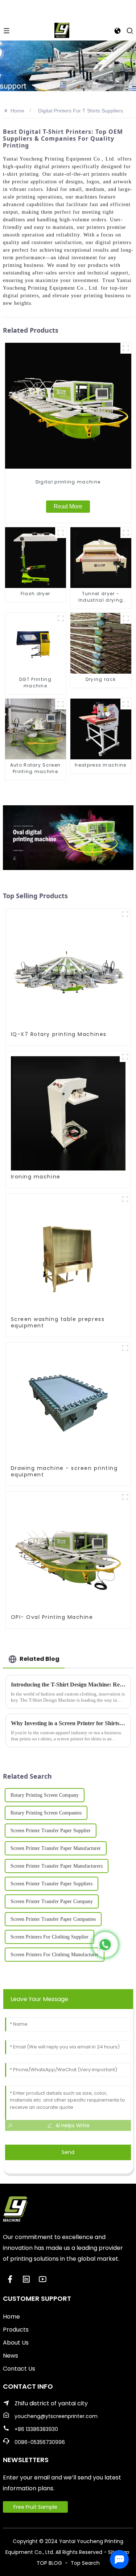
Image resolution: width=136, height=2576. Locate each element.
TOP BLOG (50, 2563)
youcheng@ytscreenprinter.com (56, 2416)
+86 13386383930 (36, 2429)
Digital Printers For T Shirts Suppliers (81, 111)
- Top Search (82, 2563)
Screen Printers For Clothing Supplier (50, 1937)
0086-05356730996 (40, 2442)
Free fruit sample (35, 2507)
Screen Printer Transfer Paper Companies (53, 1919)
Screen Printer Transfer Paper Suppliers (51, 1884)
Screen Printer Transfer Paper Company (52, 1901)
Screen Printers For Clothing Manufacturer (55, 1955)
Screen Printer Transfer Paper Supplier (51, 1831)
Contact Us (19, 2369)
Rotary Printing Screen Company (45, 1795)
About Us (16, 2343)
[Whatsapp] (105, 1945)
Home (17, 111)
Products (16, 2330)
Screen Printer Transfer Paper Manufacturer (56, 1848)
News (11, 2356)
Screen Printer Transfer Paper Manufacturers (57, 1866)
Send (68, 2152)
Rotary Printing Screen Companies (46, 1813)
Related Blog (40, 1659)
